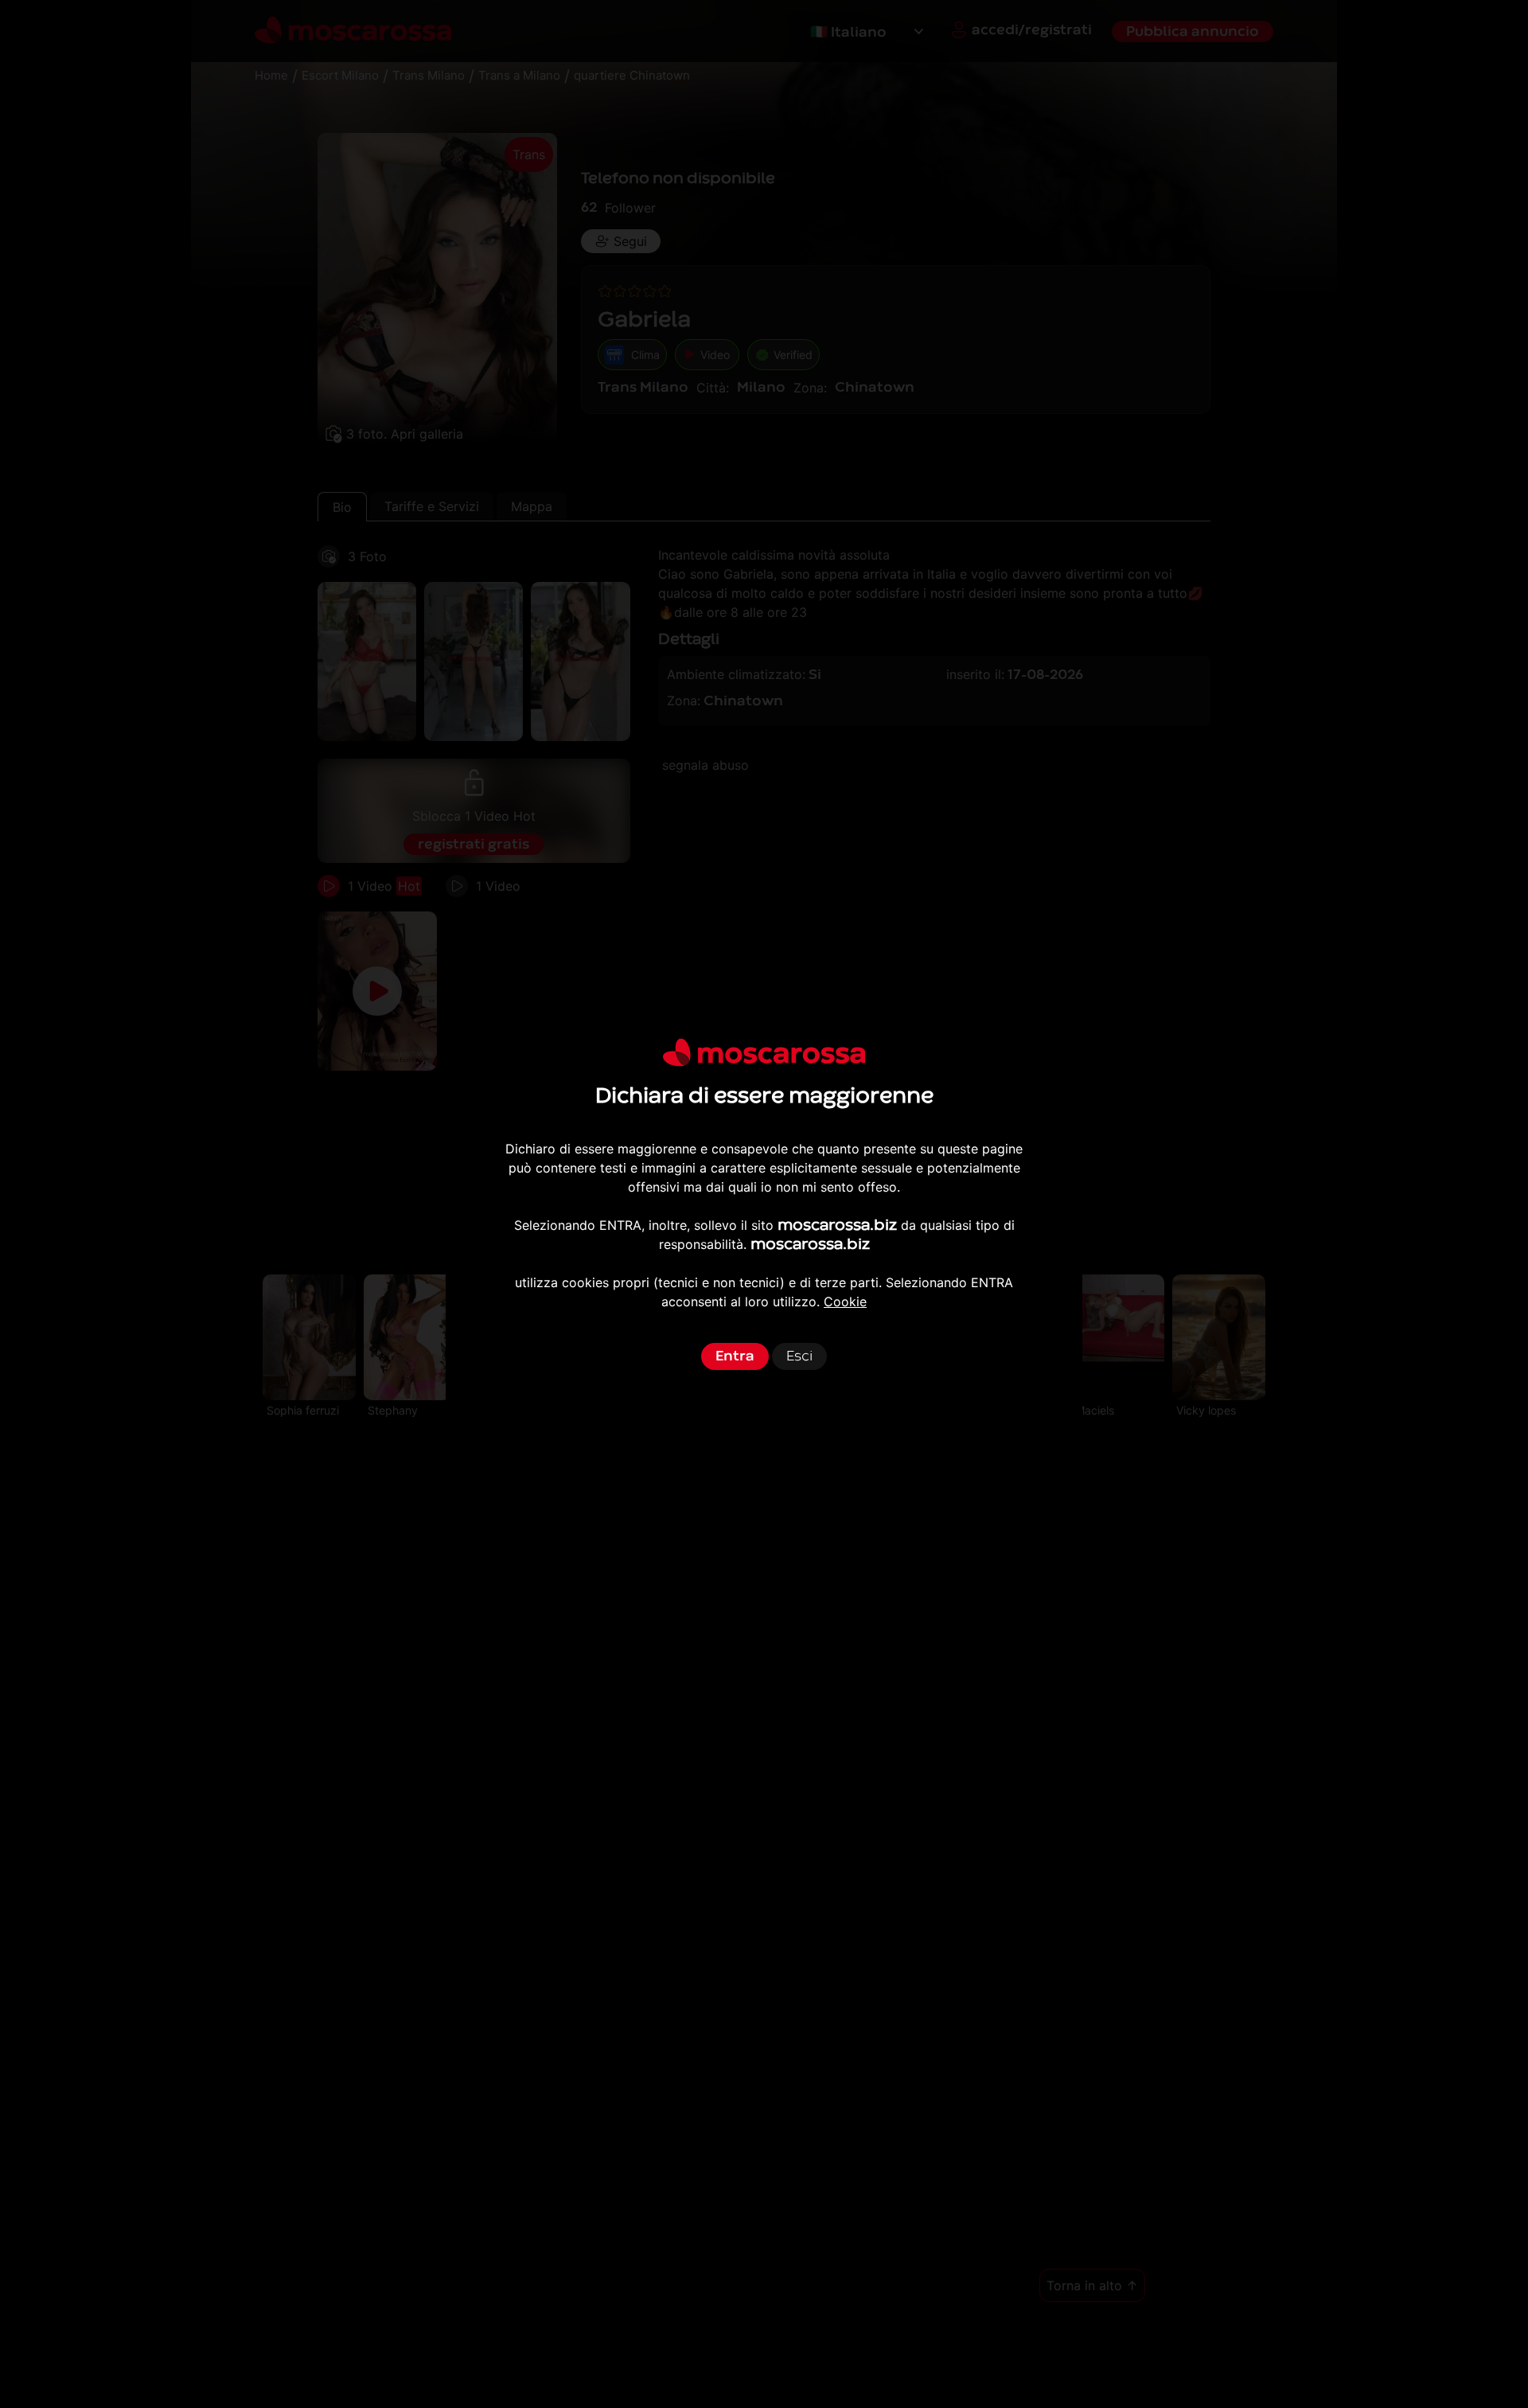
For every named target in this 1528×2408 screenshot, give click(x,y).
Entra (735, 1356)
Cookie (845, 1302)
